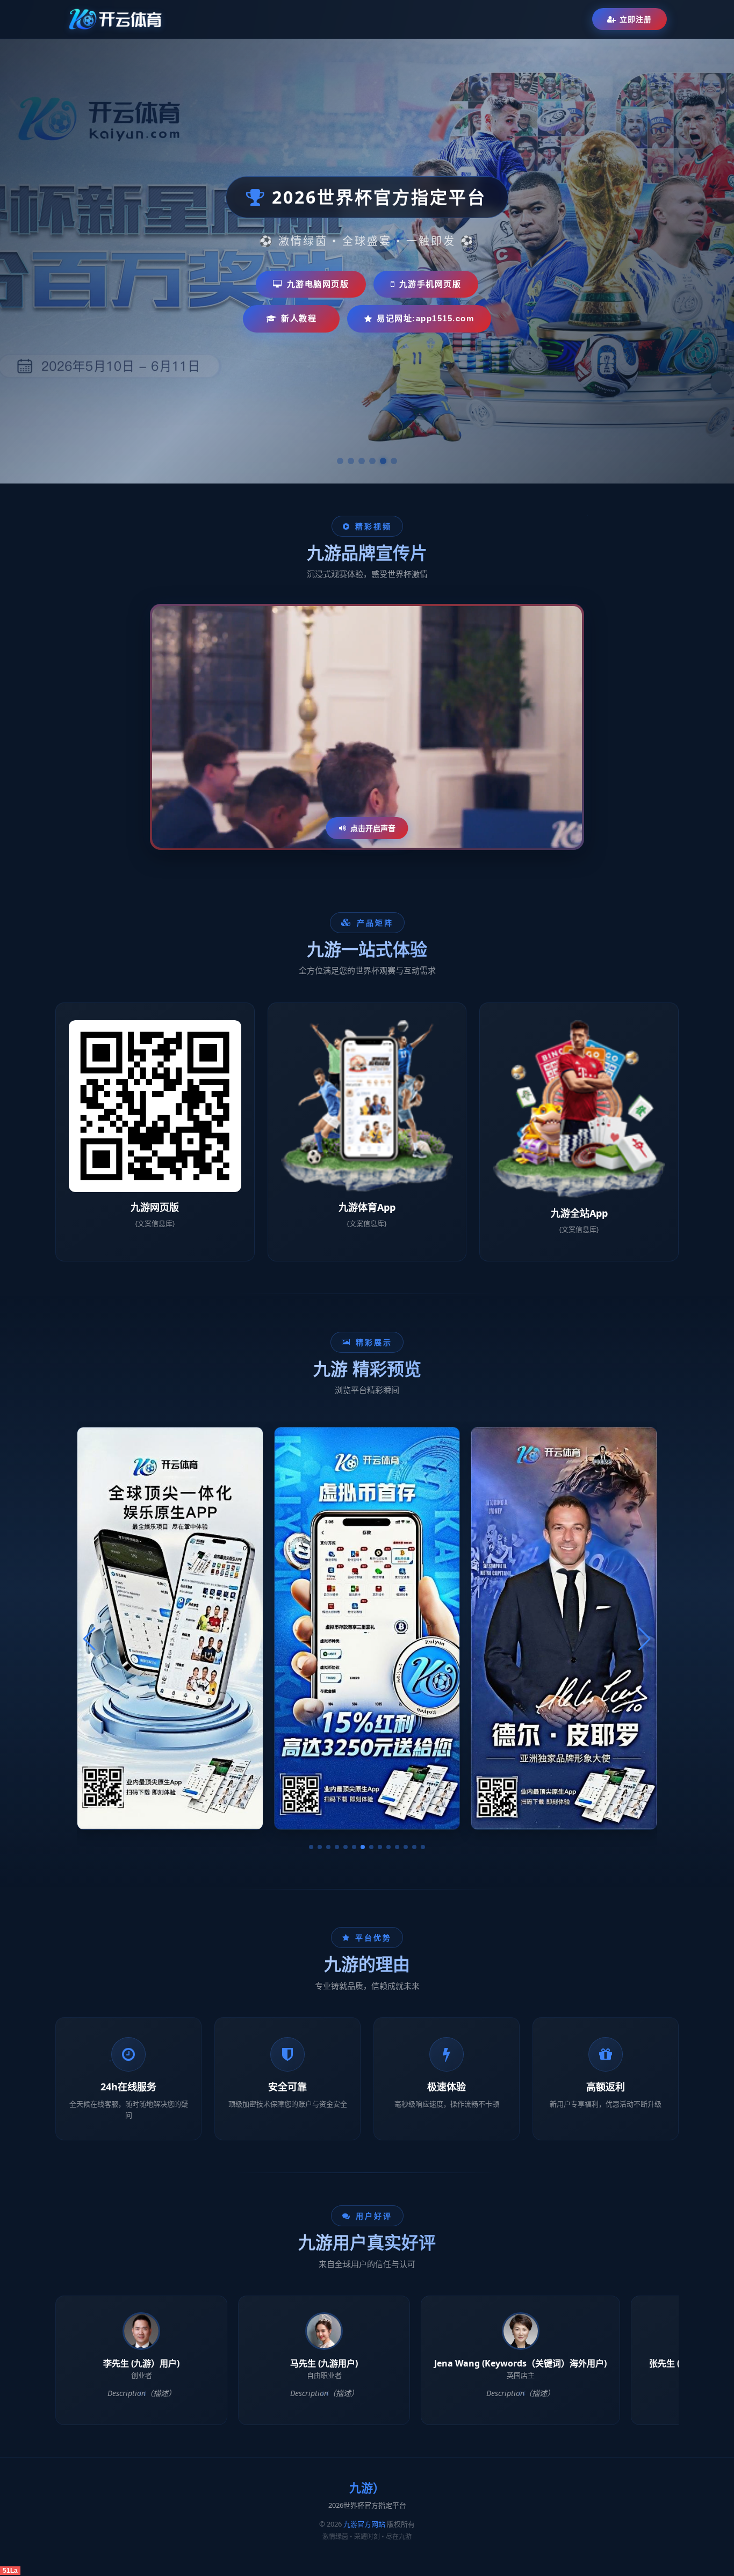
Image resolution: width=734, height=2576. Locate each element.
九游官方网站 (364, 2524)
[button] (311, 1847)
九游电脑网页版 (318, 284)
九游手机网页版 (430, 284)
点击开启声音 (373, 828)
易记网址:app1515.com (425, 318)
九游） (367, 2488)
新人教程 (299, 318)
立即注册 (636, 19)
